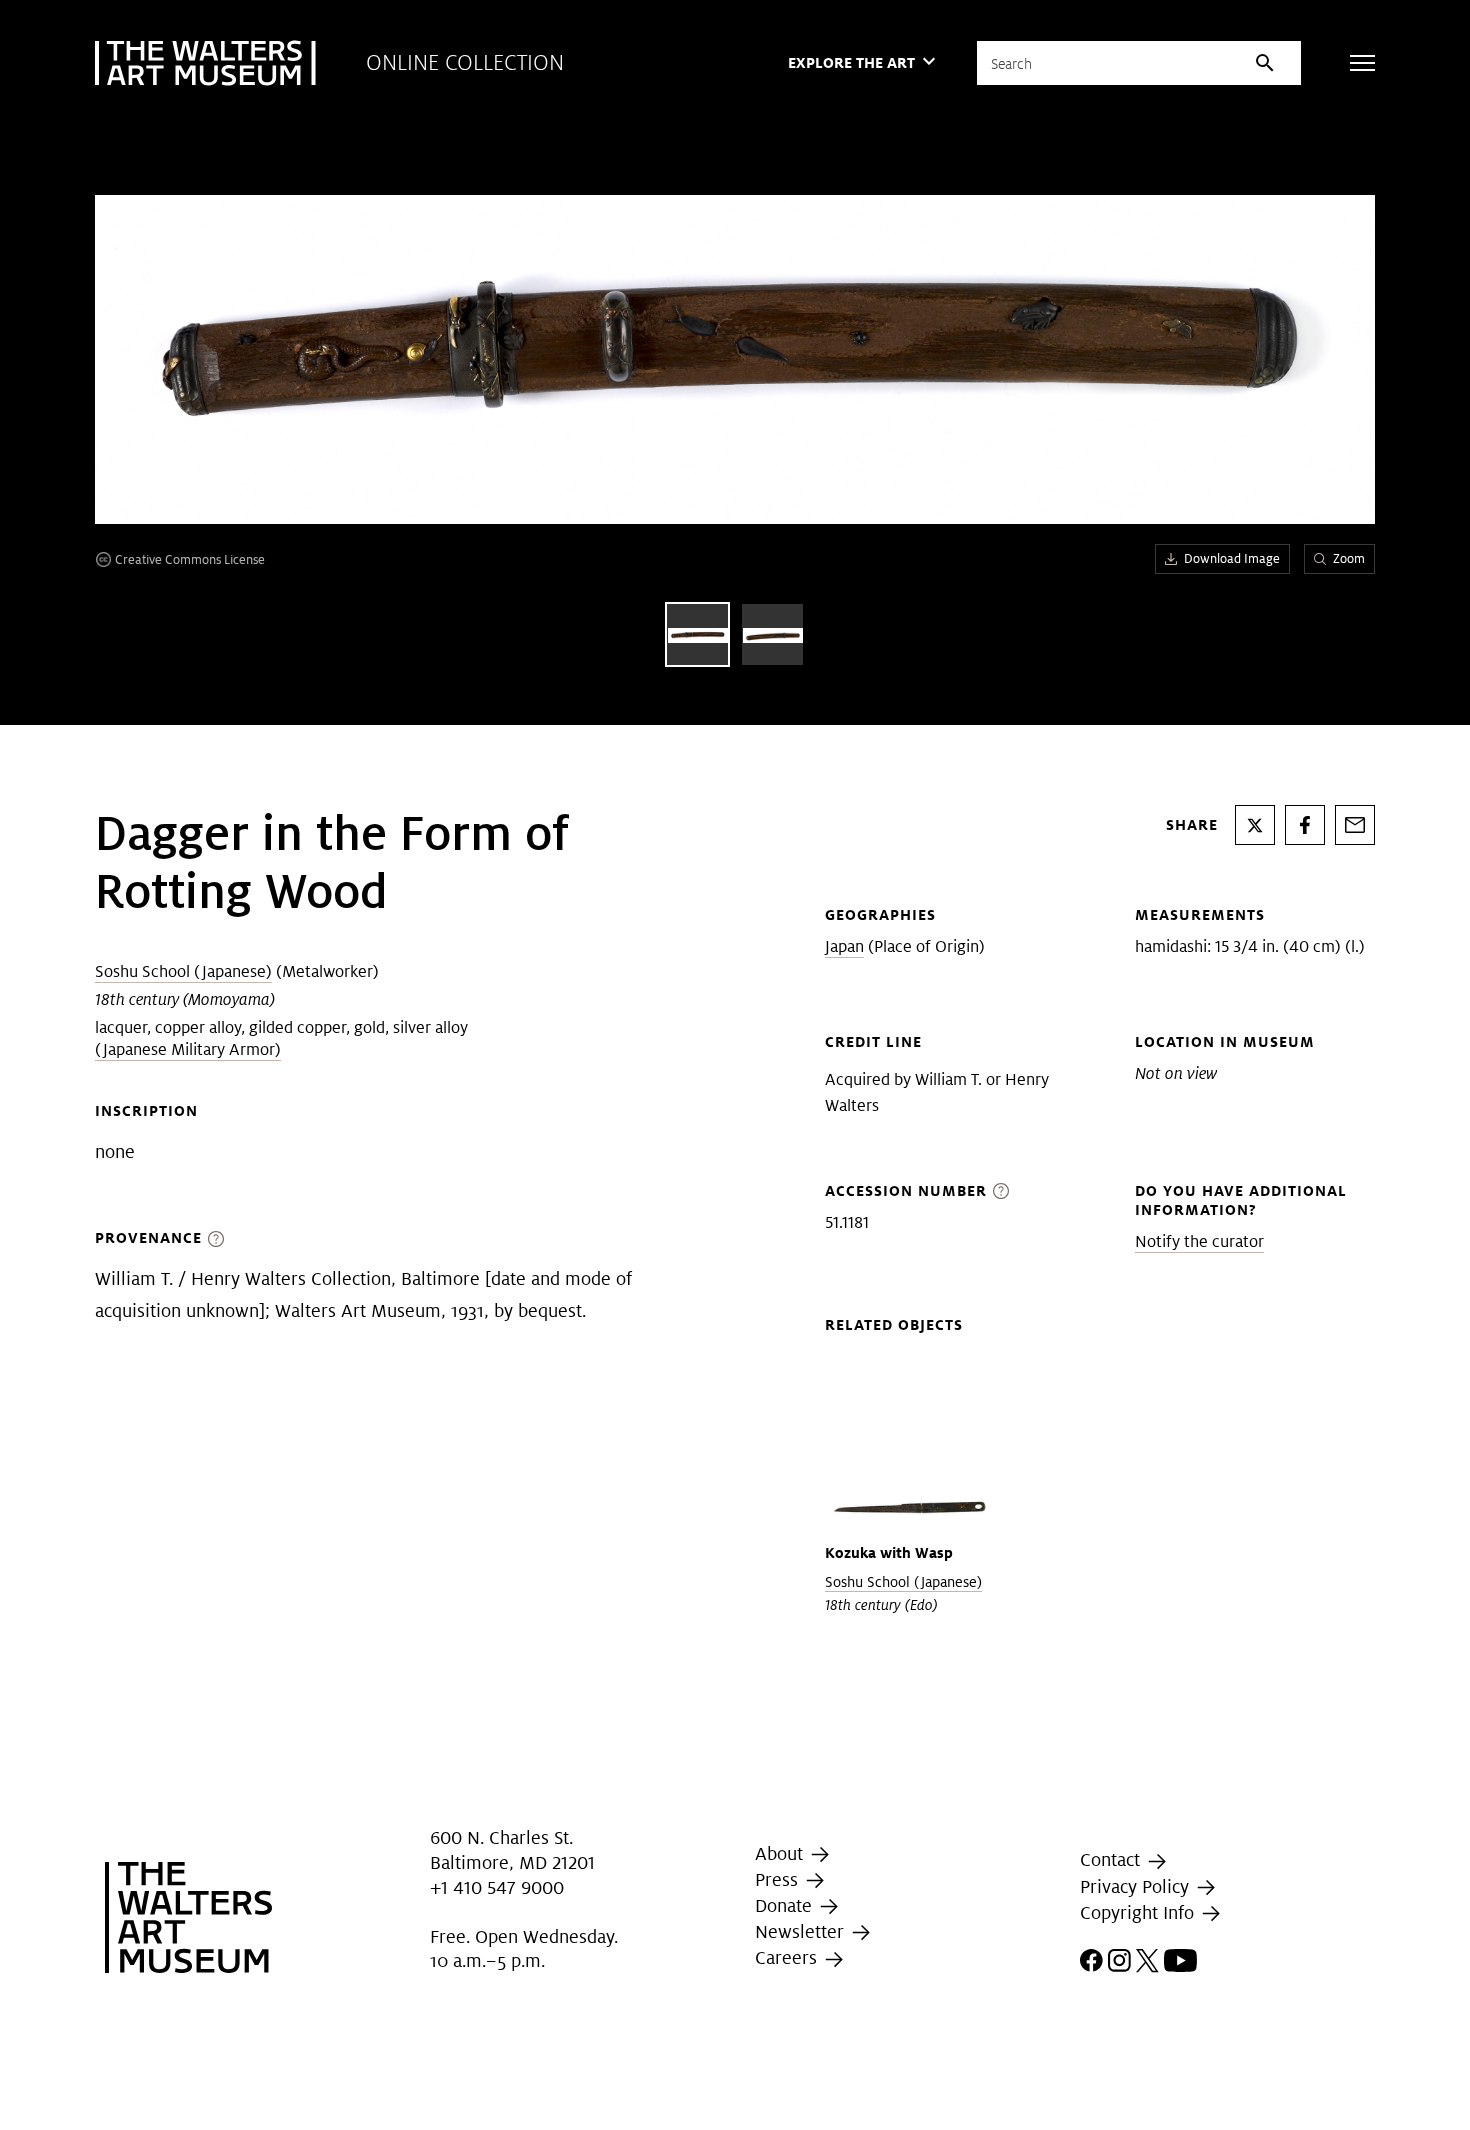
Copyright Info (1139, 1912)
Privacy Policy (1137, 1886)
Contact (1112, 1859)
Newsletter (802, 1931)
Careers (788, 1957)
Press (779, 1879)
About (781, 1853)
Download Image (1232, 558)
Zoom (1349, 558)
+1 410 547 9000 (497, 1888)
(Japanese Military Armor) (188, 1049)
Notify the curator (1199, 1241)
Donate (786, 1905)
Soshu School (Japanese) (183, 971)
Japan (844, 946)
